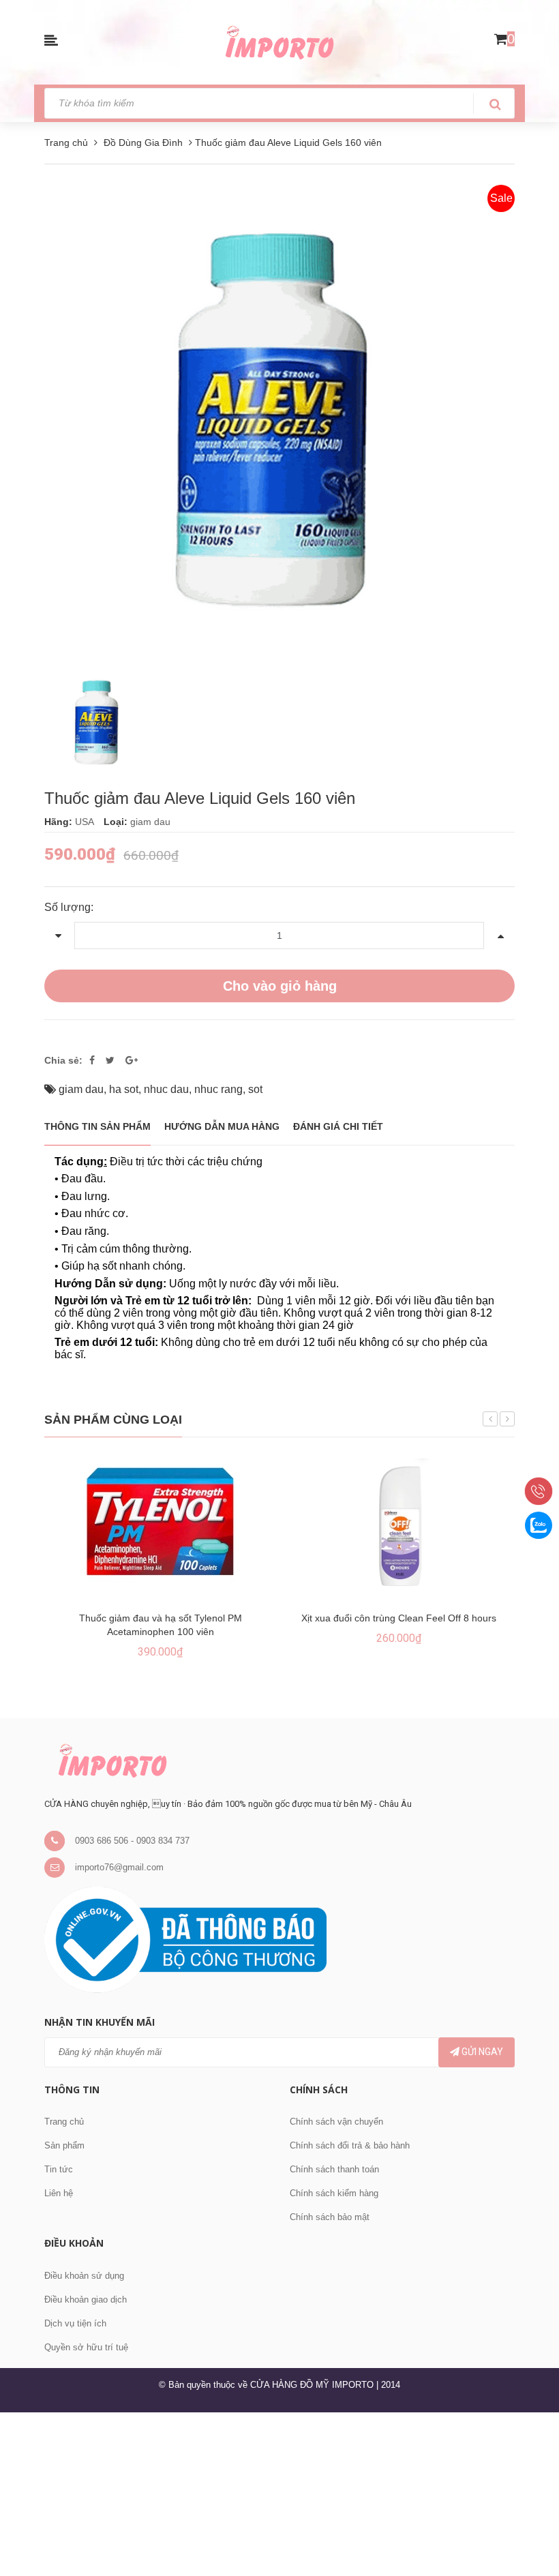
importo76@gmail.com (119, 1867)
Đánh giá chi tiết (338, 1126)
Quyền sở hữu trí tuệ (86, 2347)
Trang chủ (64, 2122)
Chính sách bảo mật (330, 2217)
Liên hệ (59, 2193)
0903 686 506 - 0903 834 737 (132, 1841)
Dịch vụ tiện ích (75, 2323)
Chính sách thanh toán (334, 2169)
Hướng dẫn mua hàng (222, 1126)
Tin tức (59, 2169)
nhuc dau (166, 1089)
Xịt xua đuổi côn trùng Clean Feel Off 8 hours (399, 1618)
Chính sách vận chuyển (336, 2122)
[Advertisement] (279, 2492)
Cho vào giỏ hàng (280, 986)
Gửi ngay (481, 2052)
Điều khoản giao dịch (86, 2300)
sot (255, 1089)
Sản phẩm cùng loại (113, 1420)
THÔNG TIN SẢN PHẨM (97, 1126)
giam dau (81, 1089)
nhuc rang (218, 1089)
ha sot (124, 1089)
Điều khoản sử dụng (84, 2276)
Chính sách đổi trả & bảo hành (350, 2145)
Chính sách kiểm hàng (334, 2193)
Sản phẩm (64, 2145)
